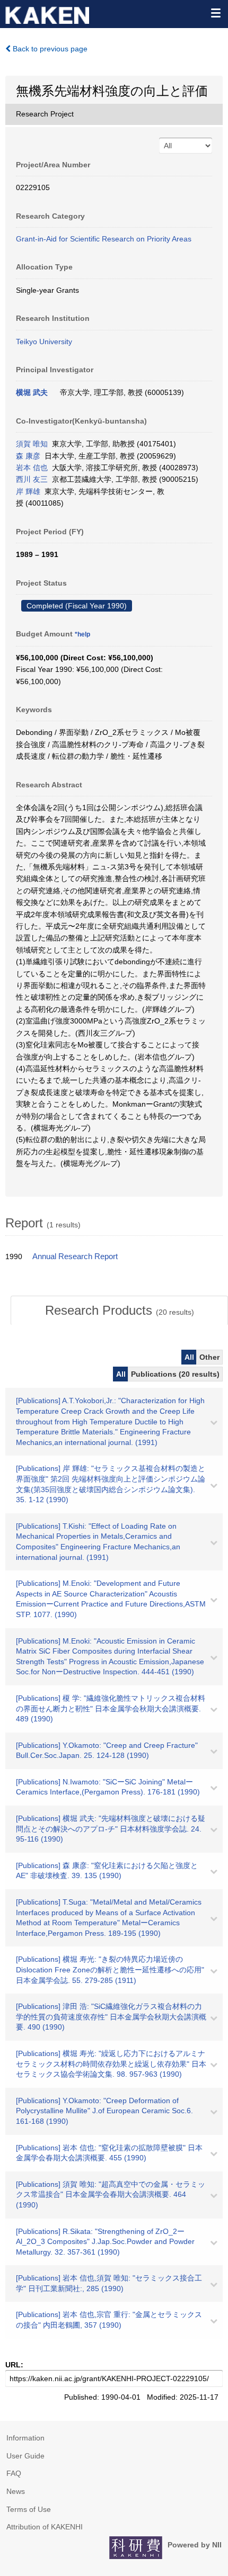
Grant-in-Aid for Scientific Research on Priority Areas (104, 239)
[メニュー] (215, 13)
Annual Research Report (75, 1256)
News (16, 2491)
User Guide (25, 2456)
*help (82, 634)
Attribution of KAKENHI (45, 2527)
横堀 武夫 (32, 392)
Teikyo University (44, 342)
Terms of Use (29, 2509)
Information (25, 2438)
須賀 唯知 (32, 444)
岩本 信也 (32, 468)
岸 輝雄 (28, 491)
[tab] (119, 1311)
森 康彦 (28, 456)
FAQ (14, 2473)
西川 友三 (32, 479)
